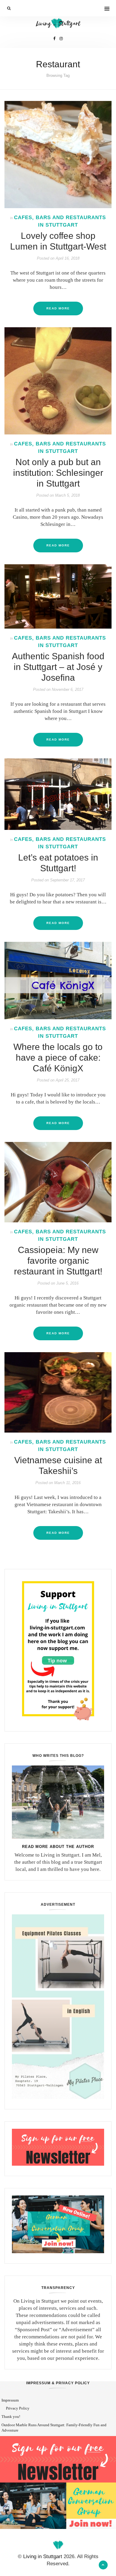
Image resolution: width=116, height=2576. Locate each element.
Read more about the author (58, 1847)
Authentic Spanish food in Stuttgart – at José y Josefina (58, 667)
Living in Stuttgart (43, 2556)
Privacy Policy (18, 2408)
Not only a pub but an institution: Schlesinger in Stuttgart (58, 473)
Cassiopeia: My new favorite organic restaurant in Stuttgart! (58, 1261)
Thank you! (11, 2417)
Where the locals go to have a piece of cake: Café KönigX (58, 1058)
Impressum (10, 2400)
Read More (58, 308)
